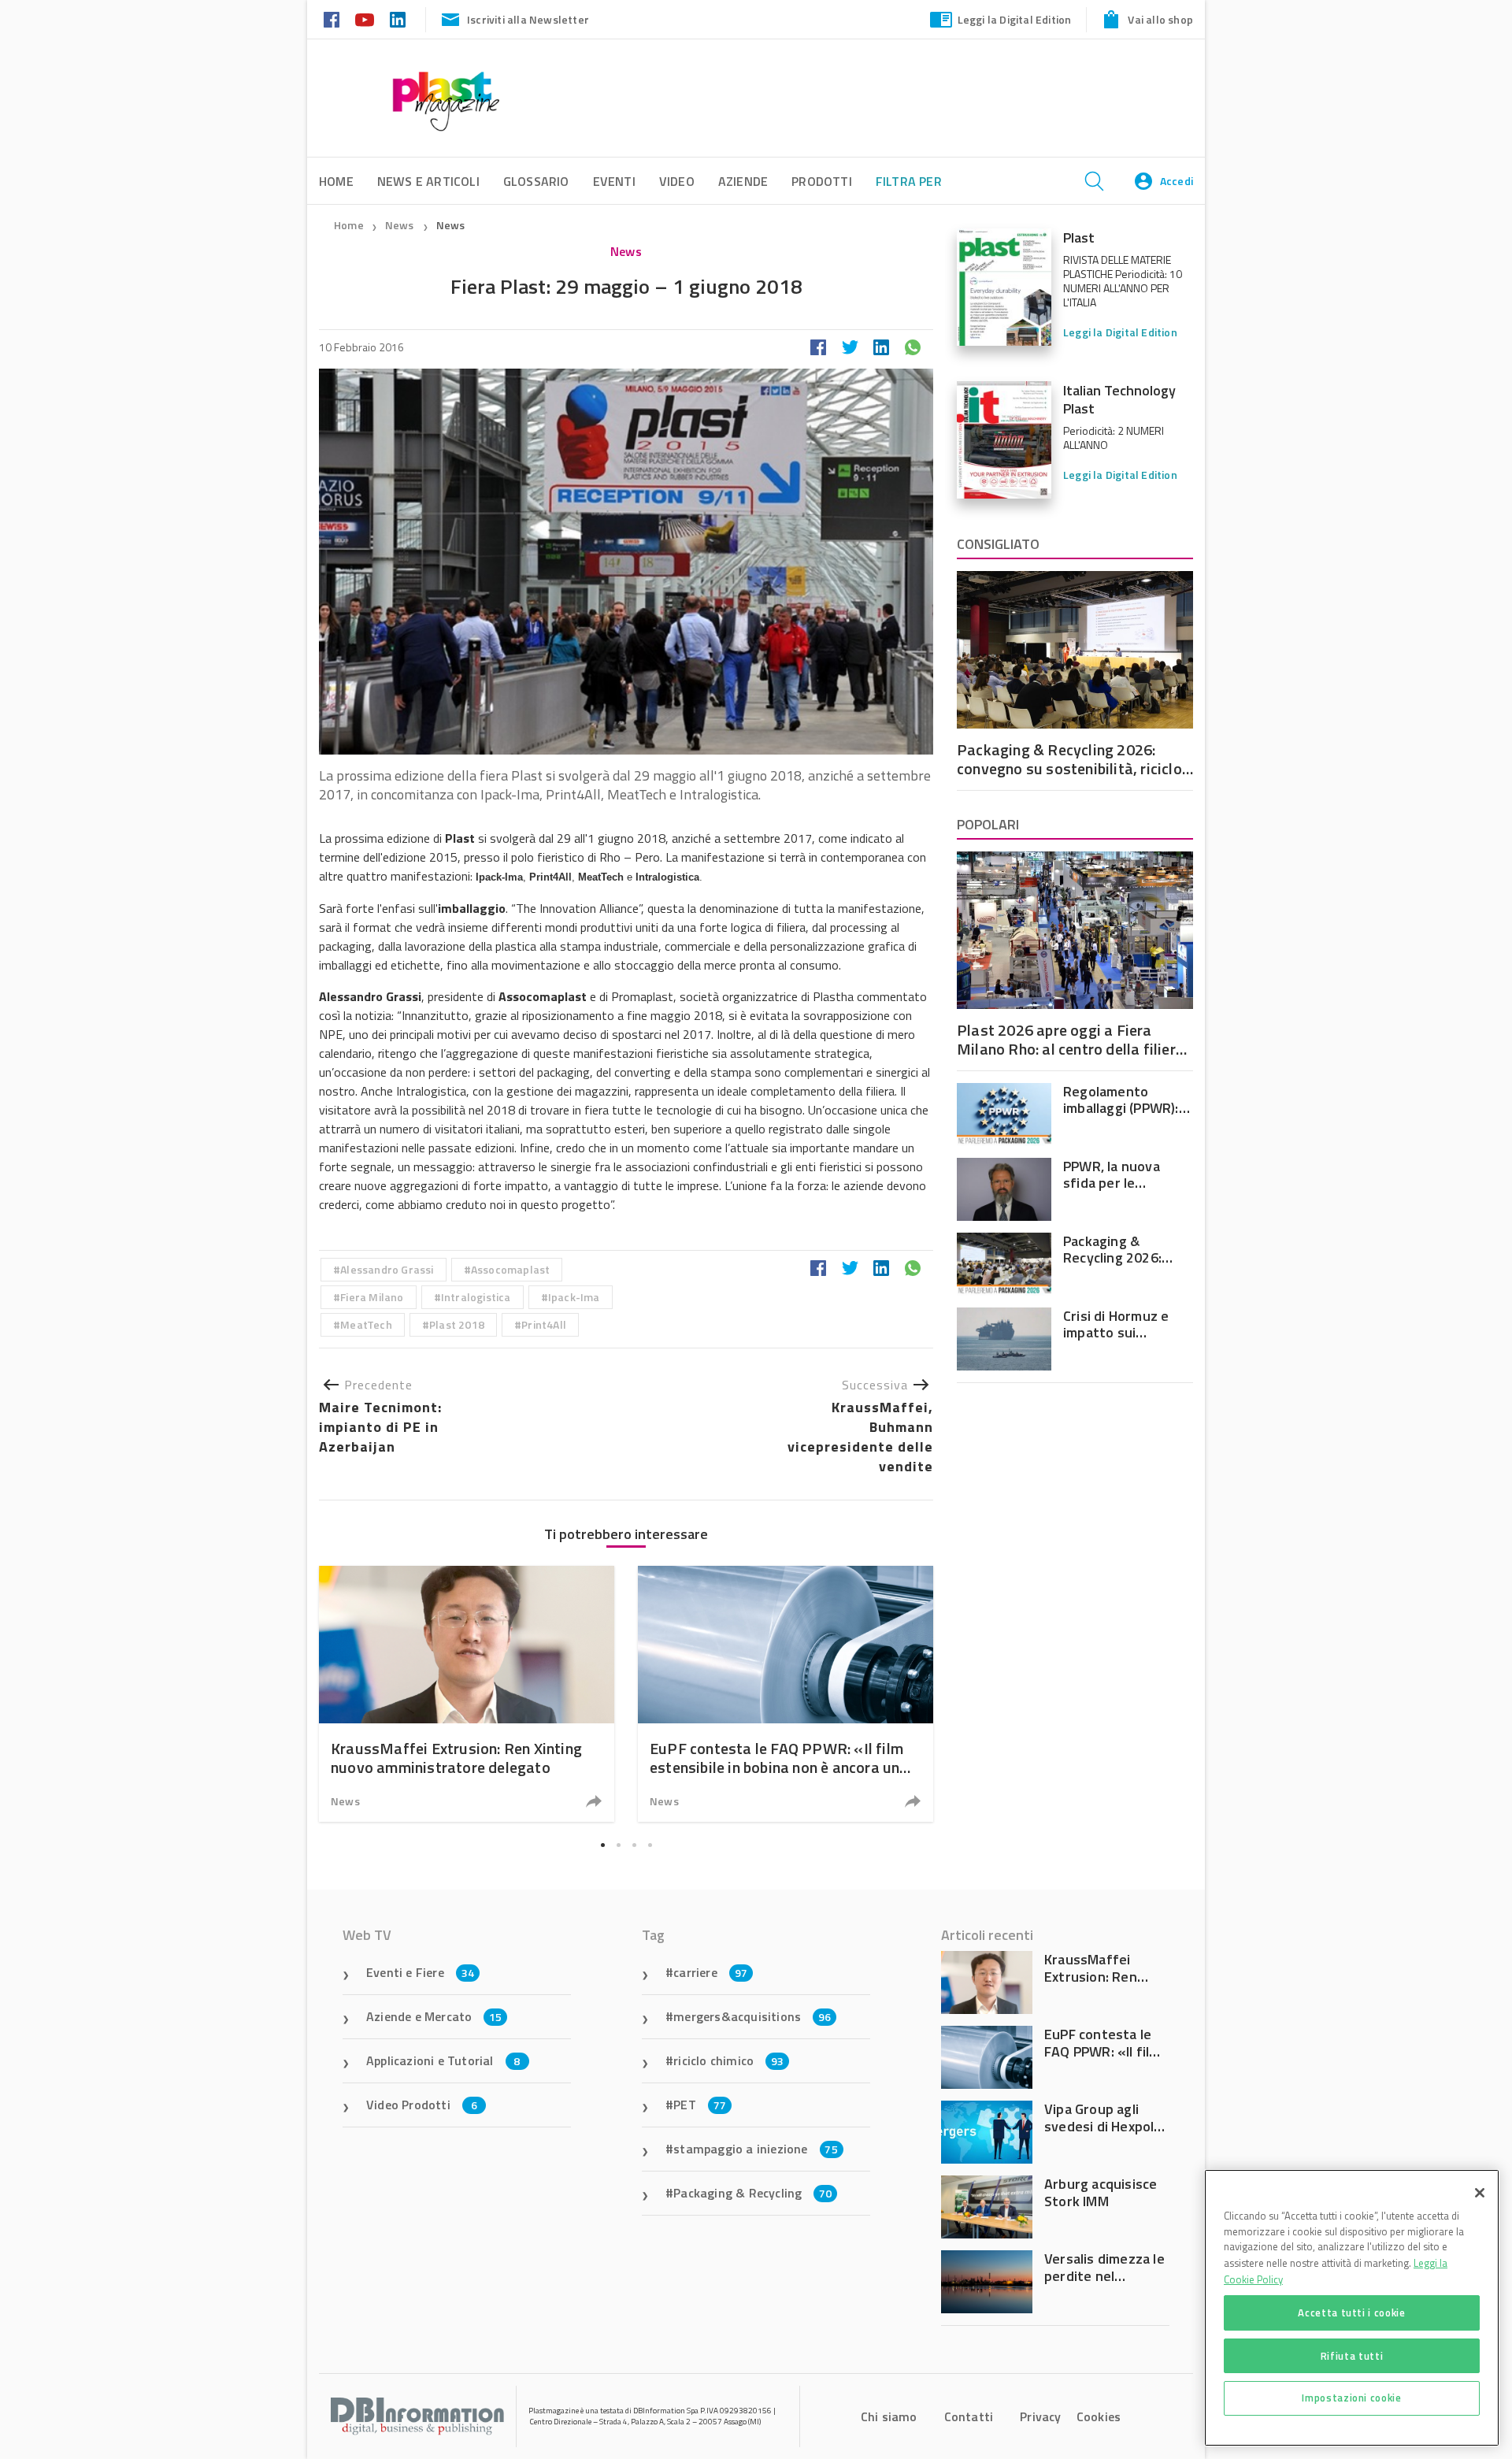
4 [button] (650, 1845)
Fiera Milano (372, 1297)
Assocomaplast (511, 1269)
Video (677, 181)
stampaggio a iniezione (756, 2149)
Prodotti (822, 181)
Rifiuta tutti (1352, 2355)
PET (700, 2105)
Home (349, 225)
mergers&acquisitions (752, 2016)
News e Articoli (428, 181)
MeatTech (366, 1324)
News (401, 225)
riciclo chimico (728, 2060)
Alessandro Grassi (387, 1269)
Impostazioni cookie (1351, 2398)
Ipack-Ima (574, 1297)
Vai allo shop (1160, 19)
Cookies (1099, 2416)
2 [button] (618, 1845)
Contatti (969, 2416)
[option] (467, 1694)
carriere (710, 1972)
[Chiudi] (1480, 2193)
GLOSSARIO (536, 181)
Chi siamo (889, 2416)
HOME (336, 181)
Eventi (614, 181)
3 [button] (634, 1845)
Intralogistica (476, 1297)
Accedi (1177, 181)
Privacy (1040, 2416)
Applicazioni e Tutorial (443, 2060)
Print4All (544, 1324)
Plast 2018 (457, 1324)
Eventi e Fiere (420, 1972)
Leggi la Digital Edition (1015, 19)
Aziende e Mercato (434, 2016)
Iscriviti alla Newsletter (528, 19)
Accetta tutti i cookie (1351, 2312)
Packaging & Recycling (752, 2193)
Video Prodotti (422, 2105)
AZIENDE (743, 181)
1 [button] (602, 1845)
